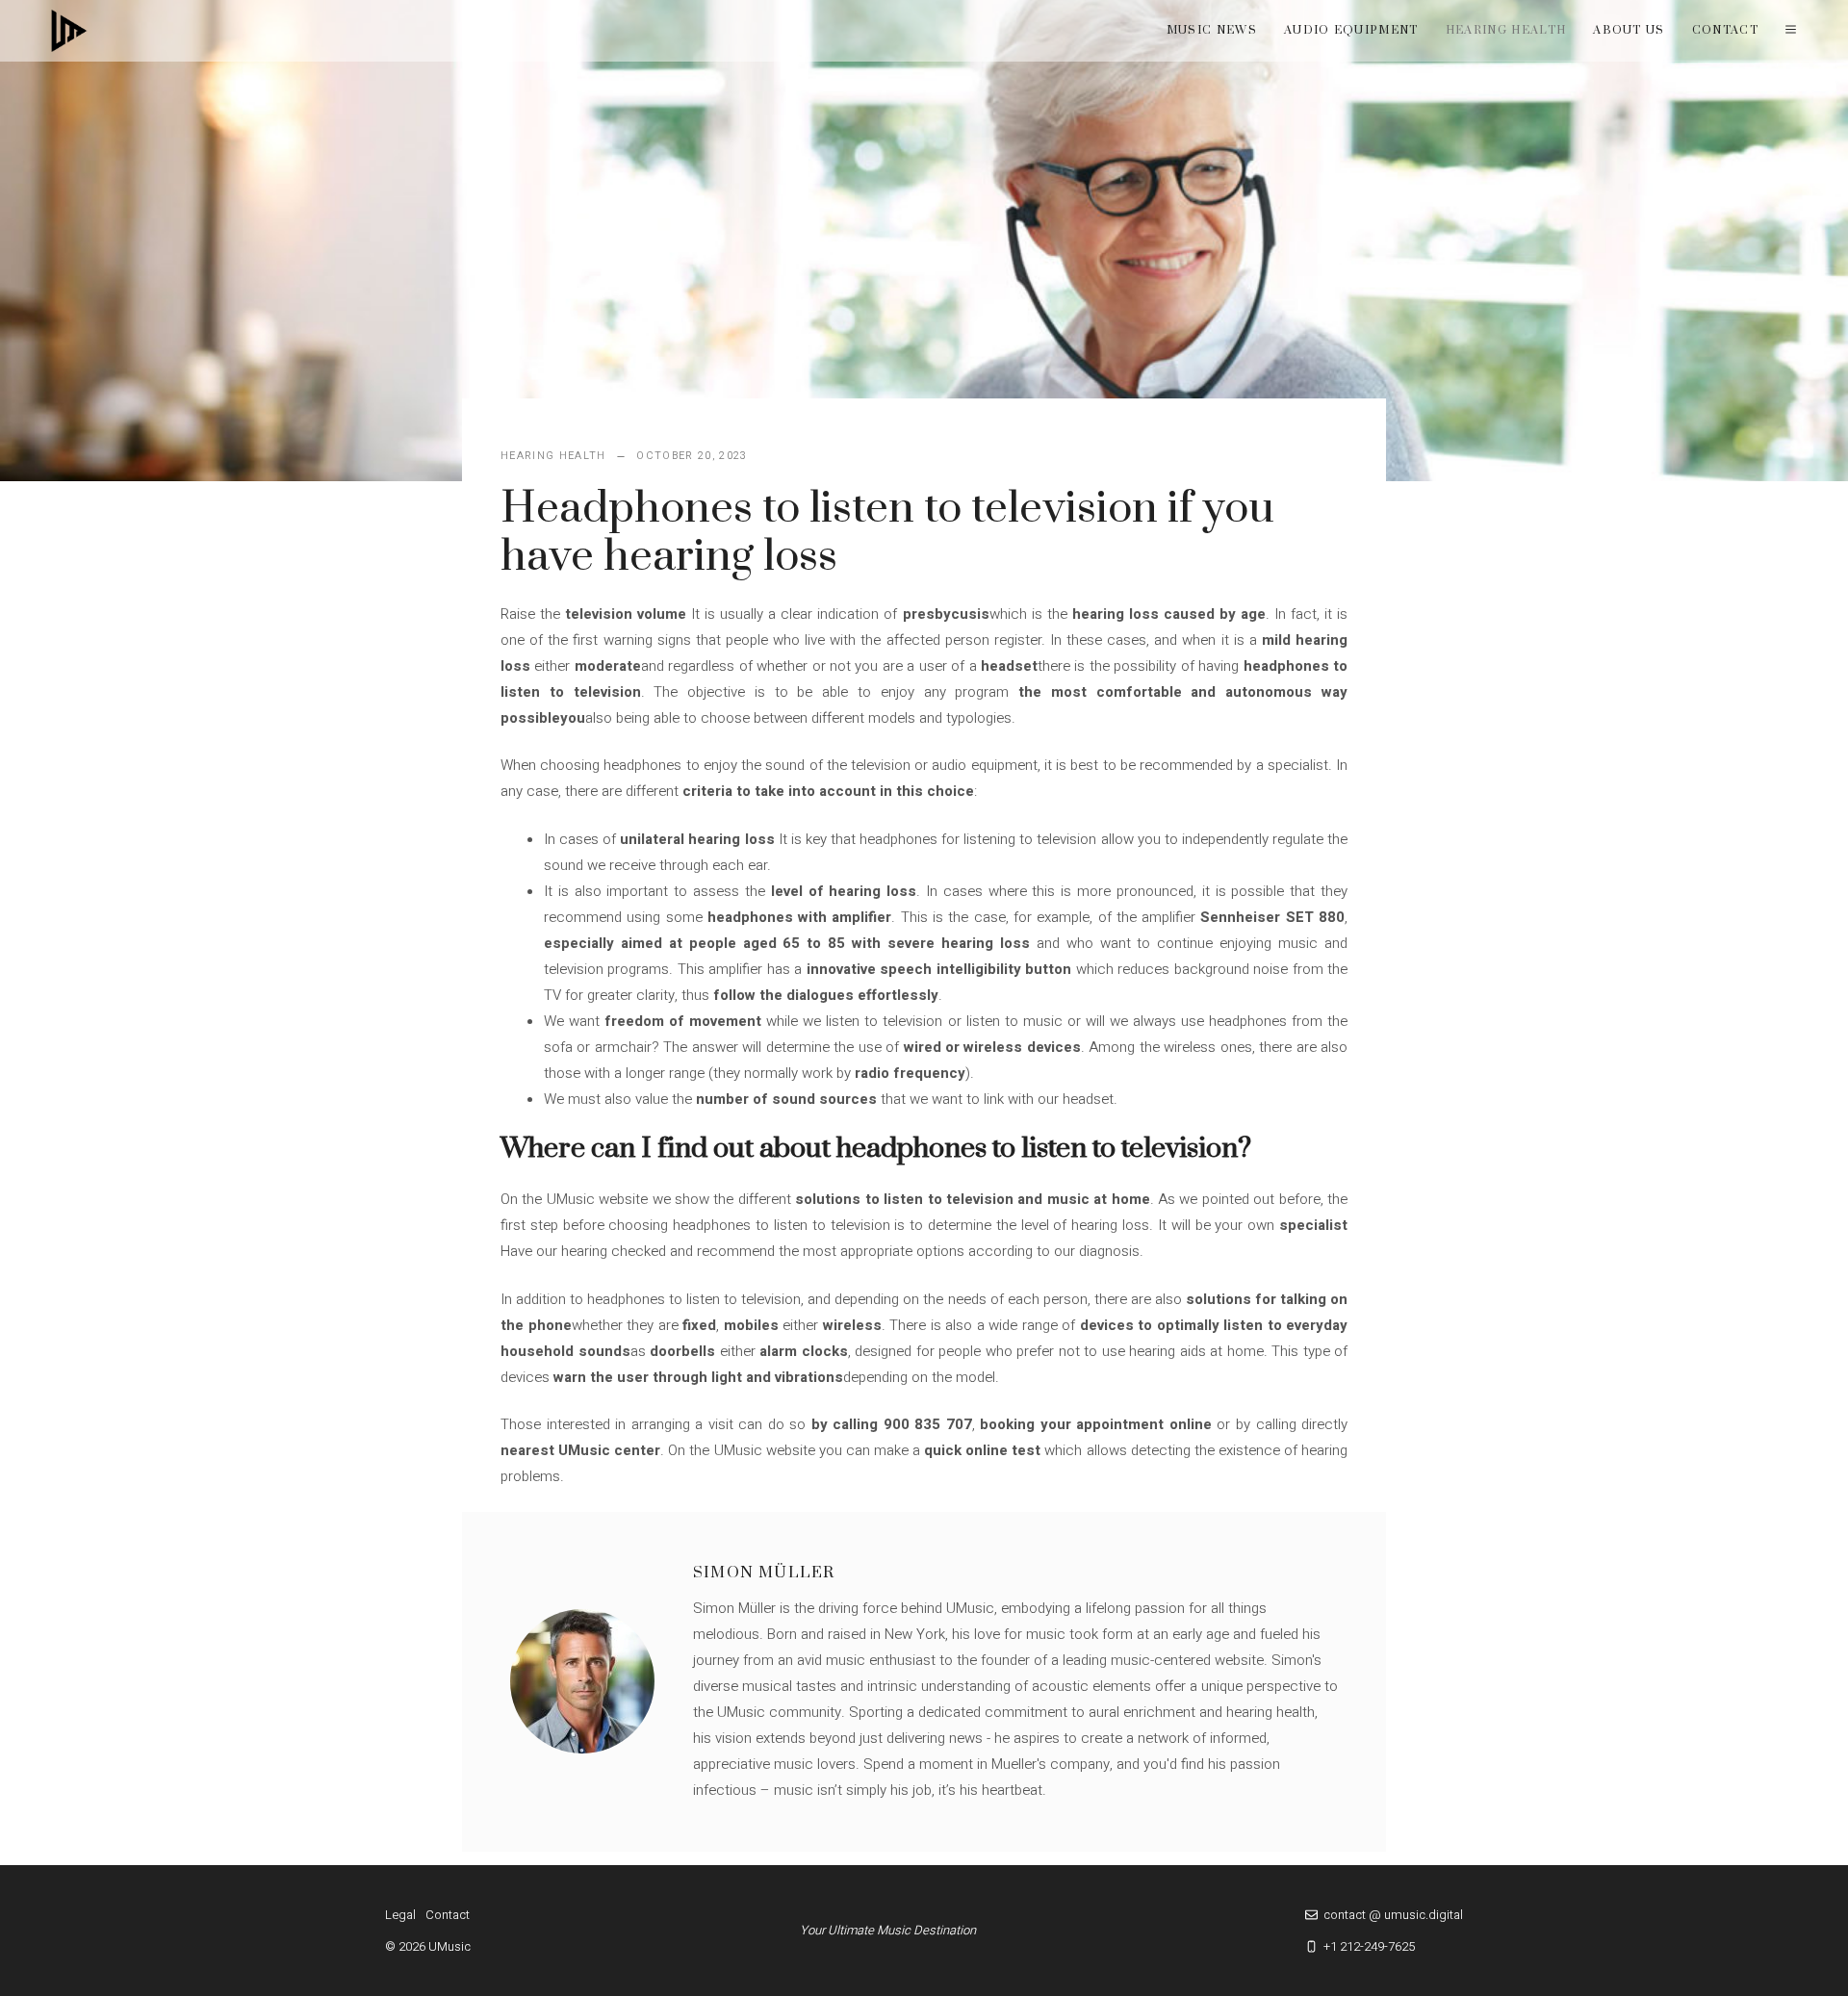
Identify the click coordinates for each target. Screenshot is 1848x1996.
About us (1629, 30)
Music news (1212, 30)
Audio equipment (1351, 30)
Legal (400, 1915)
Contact (1725, 30)
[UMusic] (69, 31)
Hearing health (1506, 30)
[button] (1791, 31)
